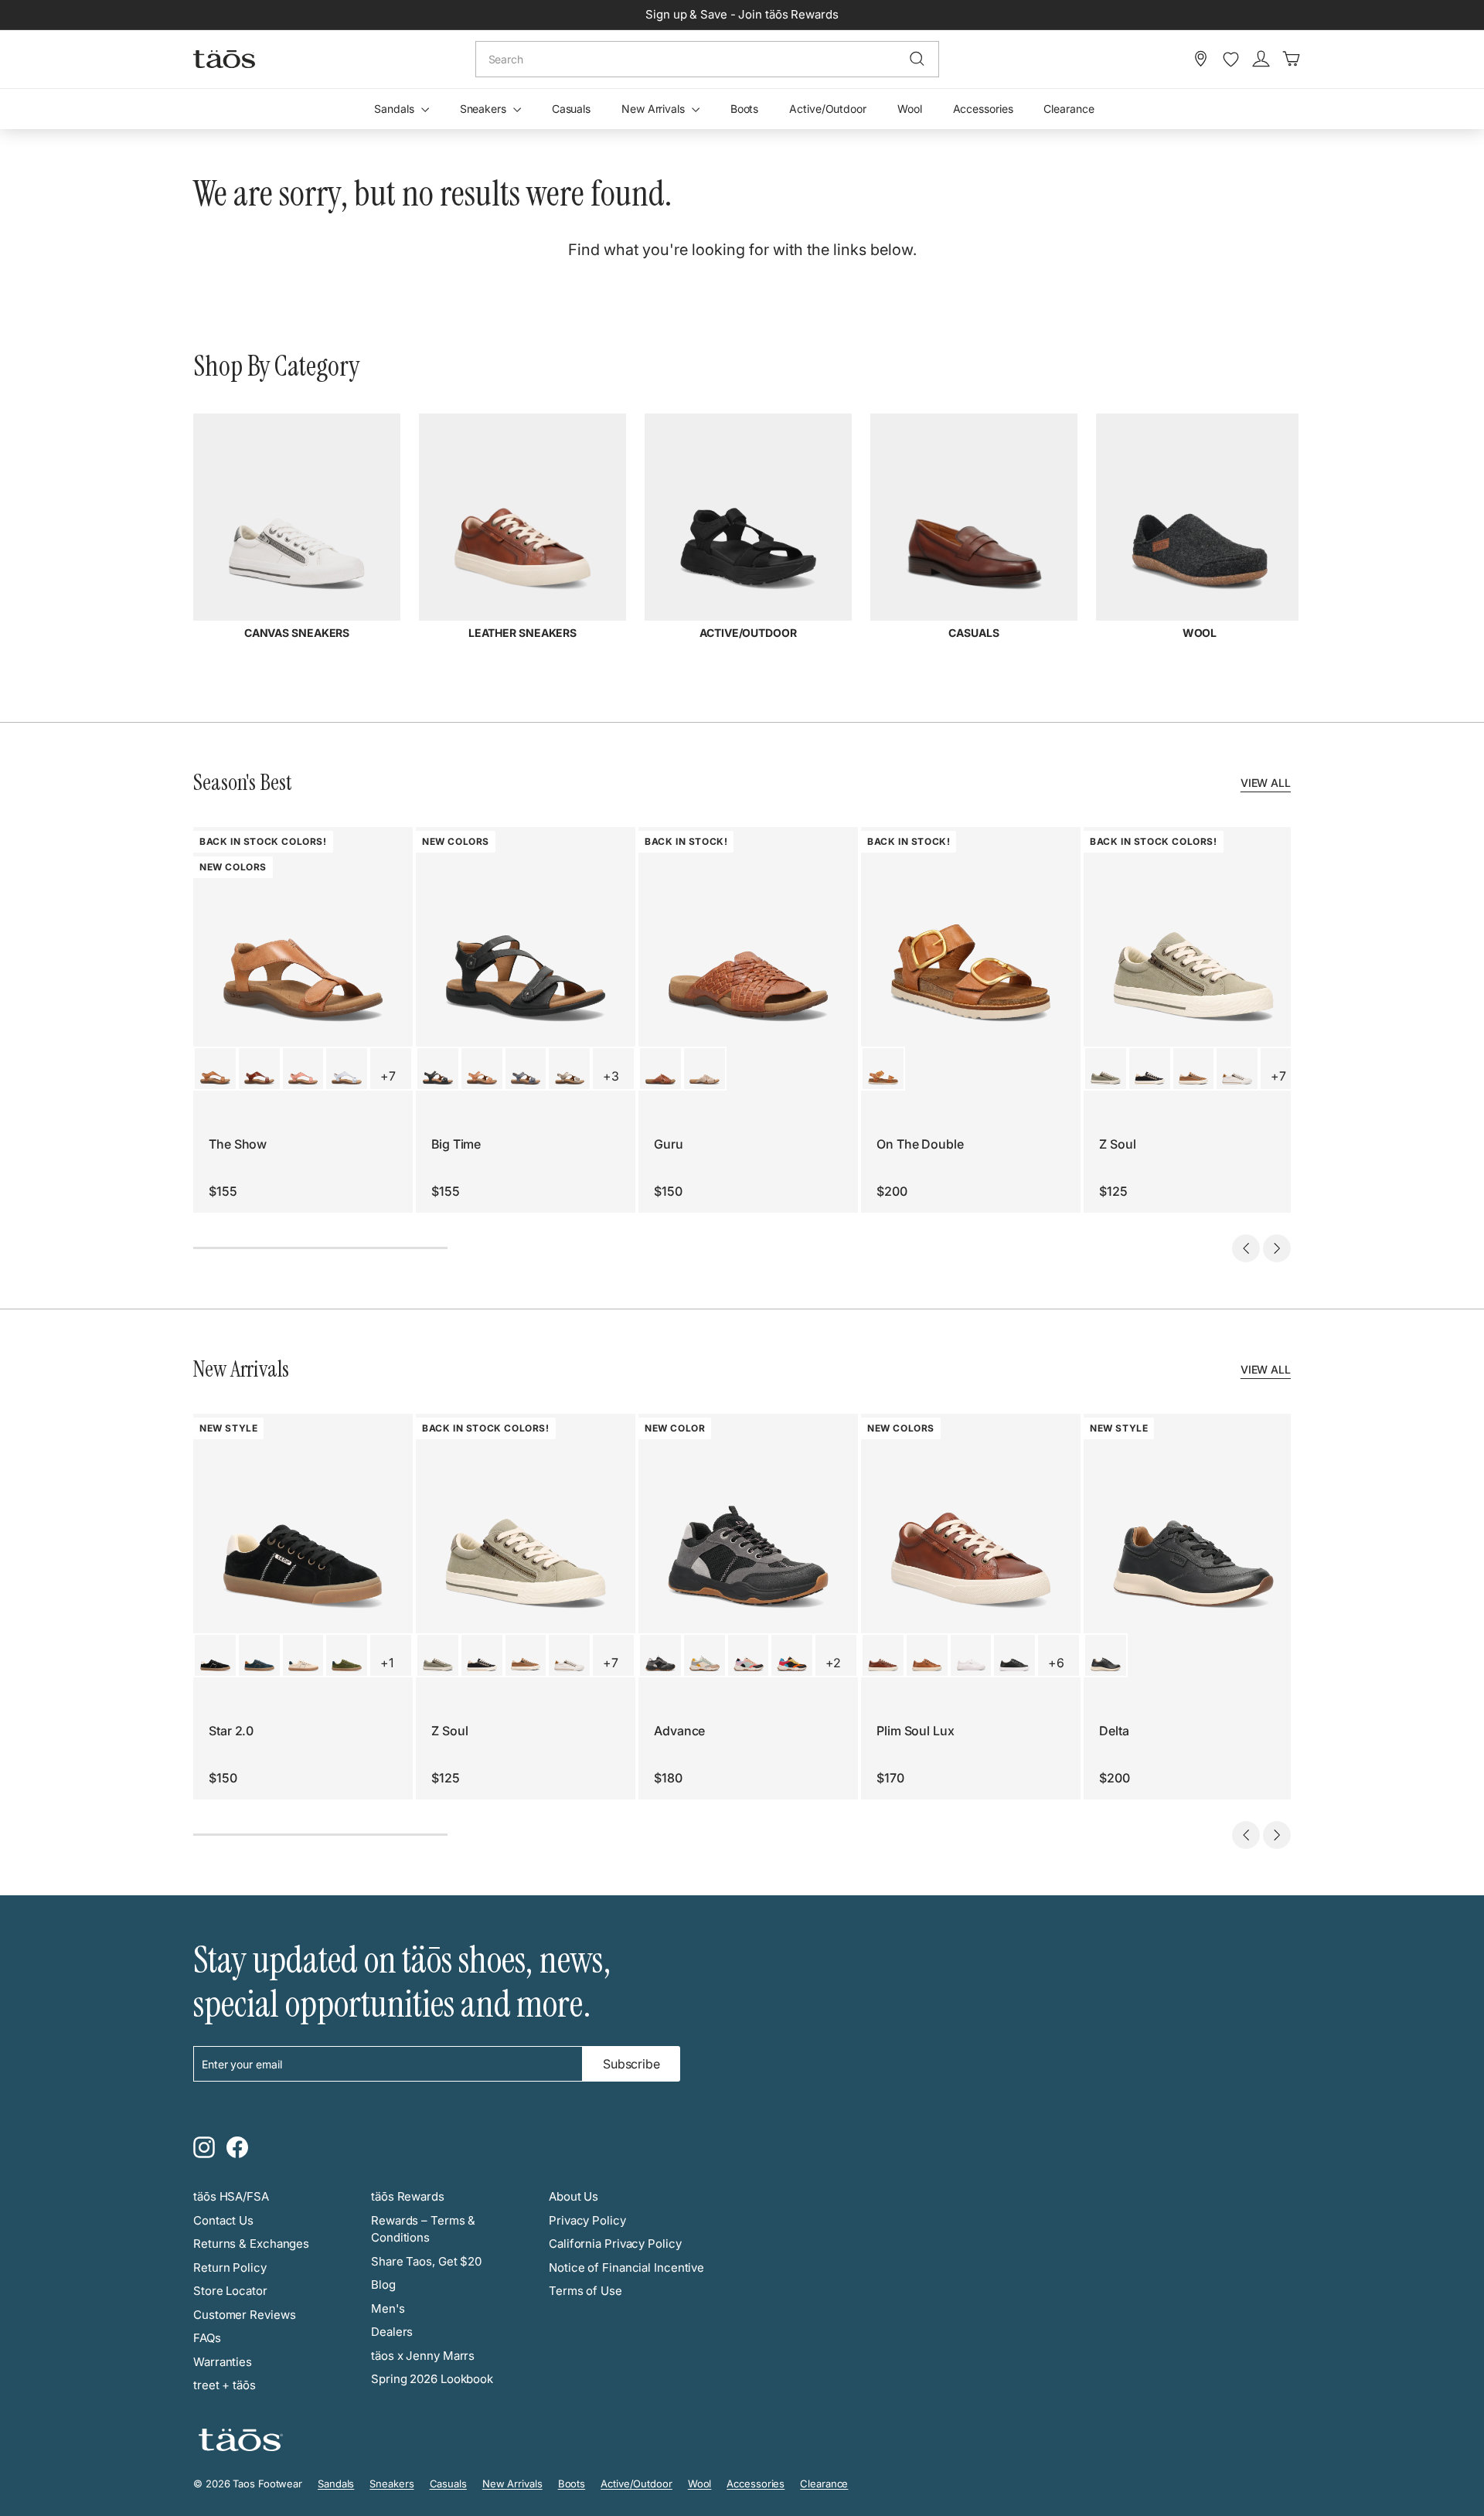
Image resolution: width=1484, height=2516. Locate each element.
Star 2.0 (231, 1731)
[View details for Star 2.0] (215, 1655)
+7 (388, 1076)
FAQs (207, 2338)
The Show (238, 1144)
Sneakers (485, 109)
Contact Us (223, 2220)
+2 (833, 1663)
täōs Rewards (408, 2196)
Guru (669, 1144)
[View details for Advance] (660, 1655)
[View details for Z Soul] (1106, 1069)
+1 (387, 1663)
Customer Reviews (244, 2315)
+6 (1056, 1663)
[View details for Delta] (1106, 1655)
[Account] (1261, 59)
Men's (388, 2308)
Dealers (392, 2332)
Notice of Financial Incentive (626, 2267)
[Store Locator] (1201, 59)
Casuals (571, 109)
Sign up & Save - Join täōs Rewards (742, 14)
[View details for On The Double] (883, 1069)
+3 (611, 1076)
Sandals (395, 109)
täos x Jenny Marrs (423, 2356)
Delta (1114, 1731)
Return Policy (230, 2267)
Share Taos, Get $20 (426, 2261)
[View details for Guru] (660, 1069)
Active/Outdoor (828, 109)
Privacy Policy (587, 2220)
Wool (910, 109)
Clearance (1069, 109)
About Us (574, 2196)
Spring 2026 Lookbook (432, 2379)
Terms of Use (585, 2291)
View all (1266, 783)
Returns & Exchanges (251, 2244)
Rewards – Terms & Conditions (423, 2229)
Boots (745, 109)
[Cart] (1291, 59)
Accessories (983, 109)
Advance (679, 1731)
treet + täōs (225, 2385)
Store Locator (230, 2291)
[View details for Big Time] (438, 1069)
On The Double (920, 1144)
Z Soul (1117, 1144)
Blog (383, 2284)
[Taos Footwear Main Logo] (224, 59)
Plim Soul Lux (916, 1731)
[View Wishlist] (1231, 60)
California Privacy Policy (615, 2244)
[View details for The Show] (215, 1069)
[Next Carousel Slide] (1277, 1248)
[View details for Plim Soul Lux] (883, 1655)
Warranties (223, 2362)
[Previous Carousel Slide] (1246, 1248)
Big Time (456, 1144)
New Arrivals (655, 109)
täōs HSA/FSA (231, 2196)
